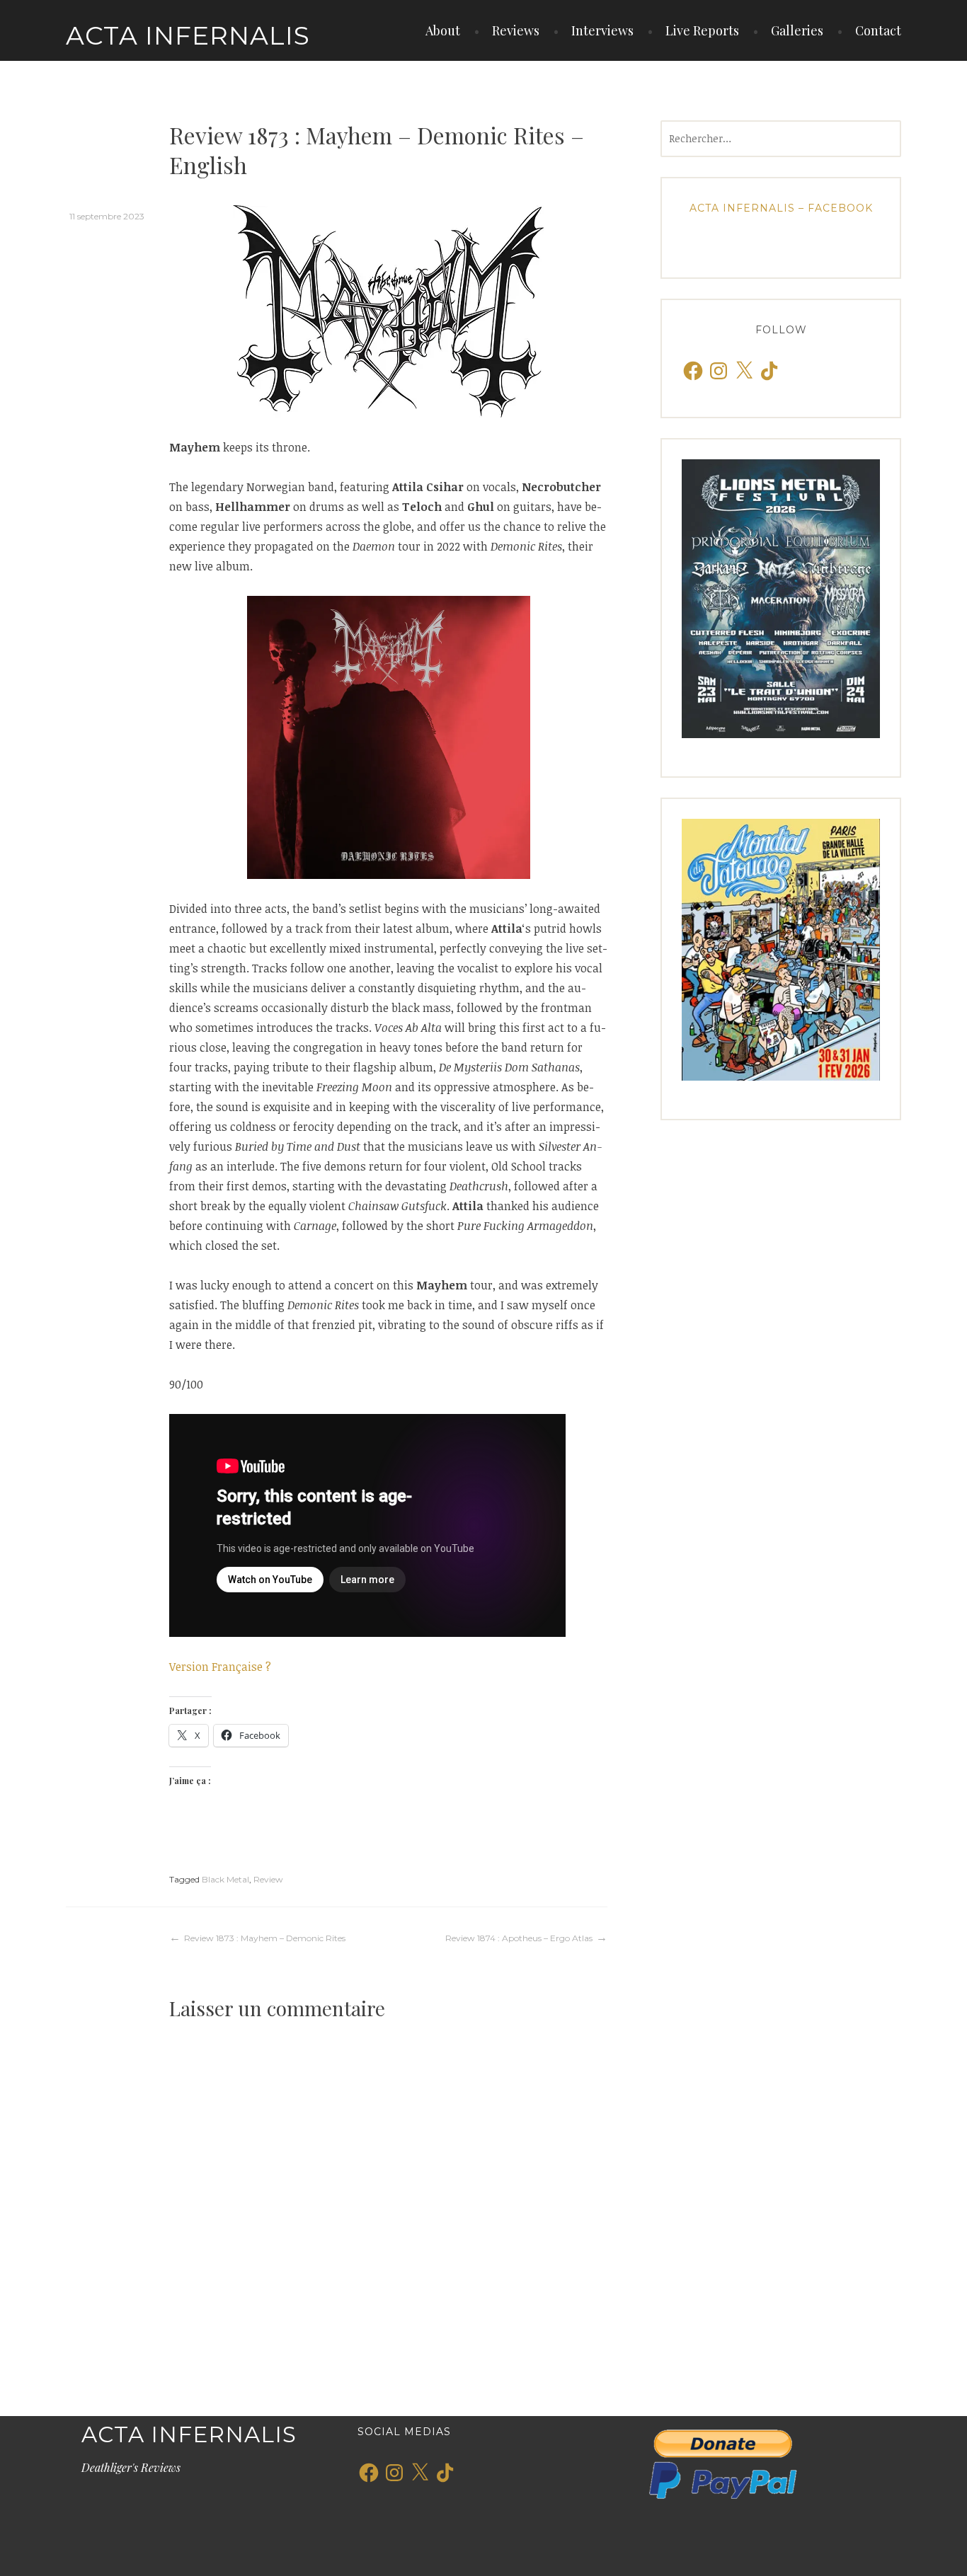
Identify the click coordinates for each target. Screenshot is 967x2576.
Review (268, 1879)
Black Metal (225, 1879)
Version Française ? (220, 1667)
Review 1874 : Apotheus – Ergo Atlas (519, 1938)
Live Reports (702, 30)
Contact (878, 30)
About (443, 30)
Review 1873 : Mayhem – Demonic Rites (265, 1938)
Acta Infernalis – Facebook (781, 208)
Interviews (602, 30)
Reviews (516, 30)
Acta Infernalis (188, 35)
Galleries (797, 30)
